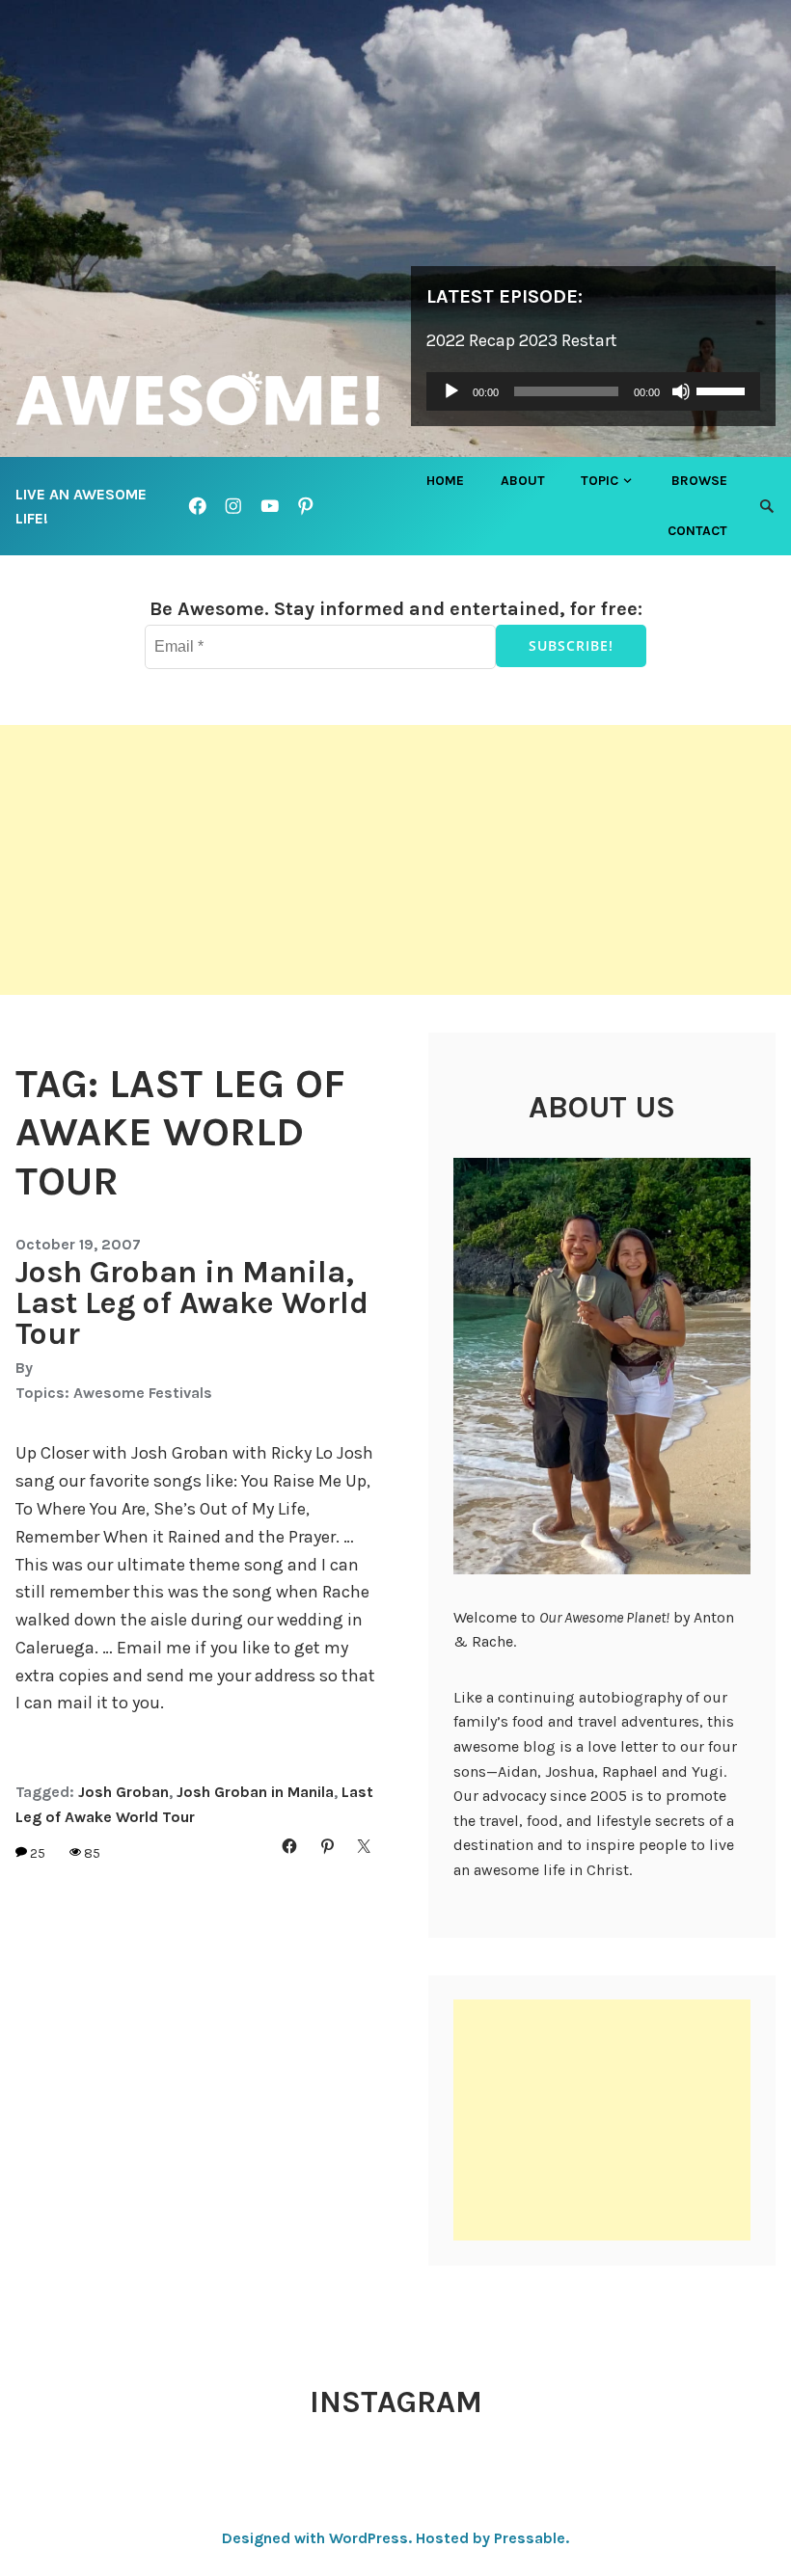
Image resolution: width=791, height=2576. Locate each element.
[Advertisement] (395, 860)
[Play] (451, 391)
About (523, 481)
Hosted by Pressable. (492, 2538)
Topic (600, 481)
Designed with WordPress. (317, 2538)
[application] (593, 391)
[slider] (723, 389)
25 (38, 1853)
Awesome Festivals (143, 1393)
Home (445, 481)
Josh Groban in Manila (255, 1792)
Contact (697, 531)
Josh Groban (123, 1792)
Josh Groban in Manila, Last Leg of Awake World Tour (192, 1303)
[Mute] (681, 391)
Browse (699, 481)
